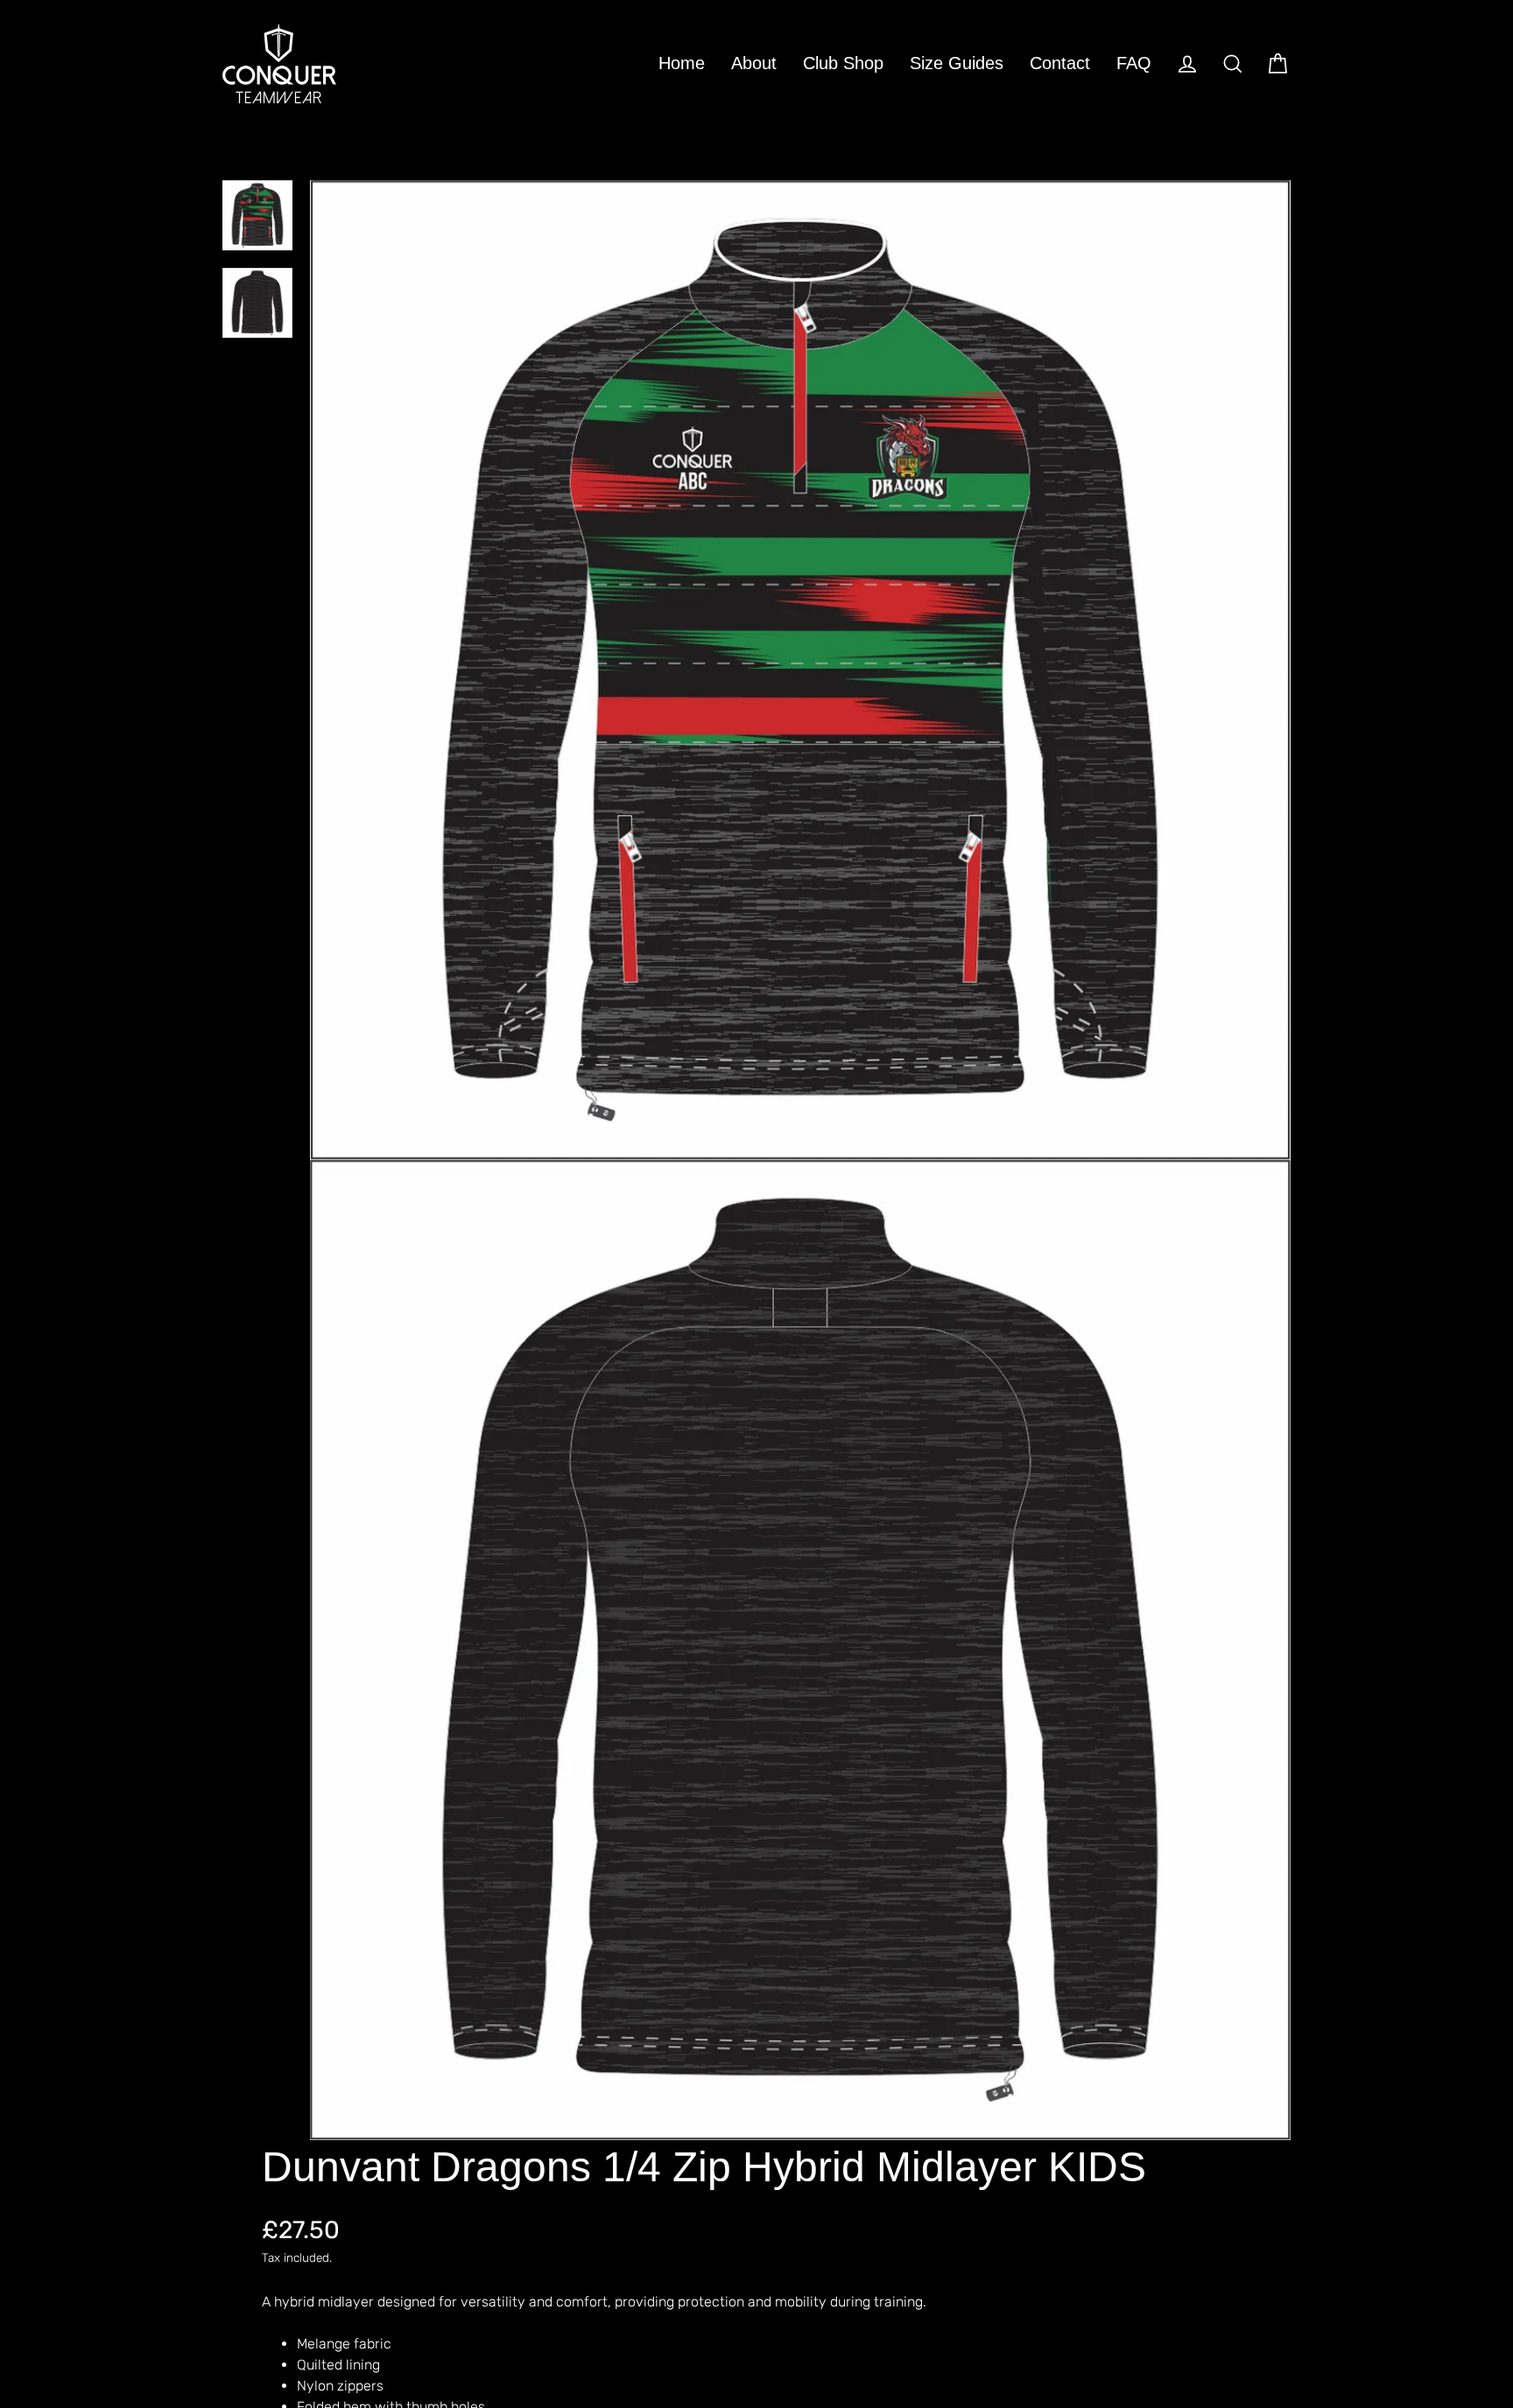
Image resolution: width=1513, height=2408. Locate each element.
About (754, 63)
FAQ (1134, 63)
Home (682, 63)
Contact (1060, 63)
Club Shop (843, 63)
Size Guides (957, 63)
